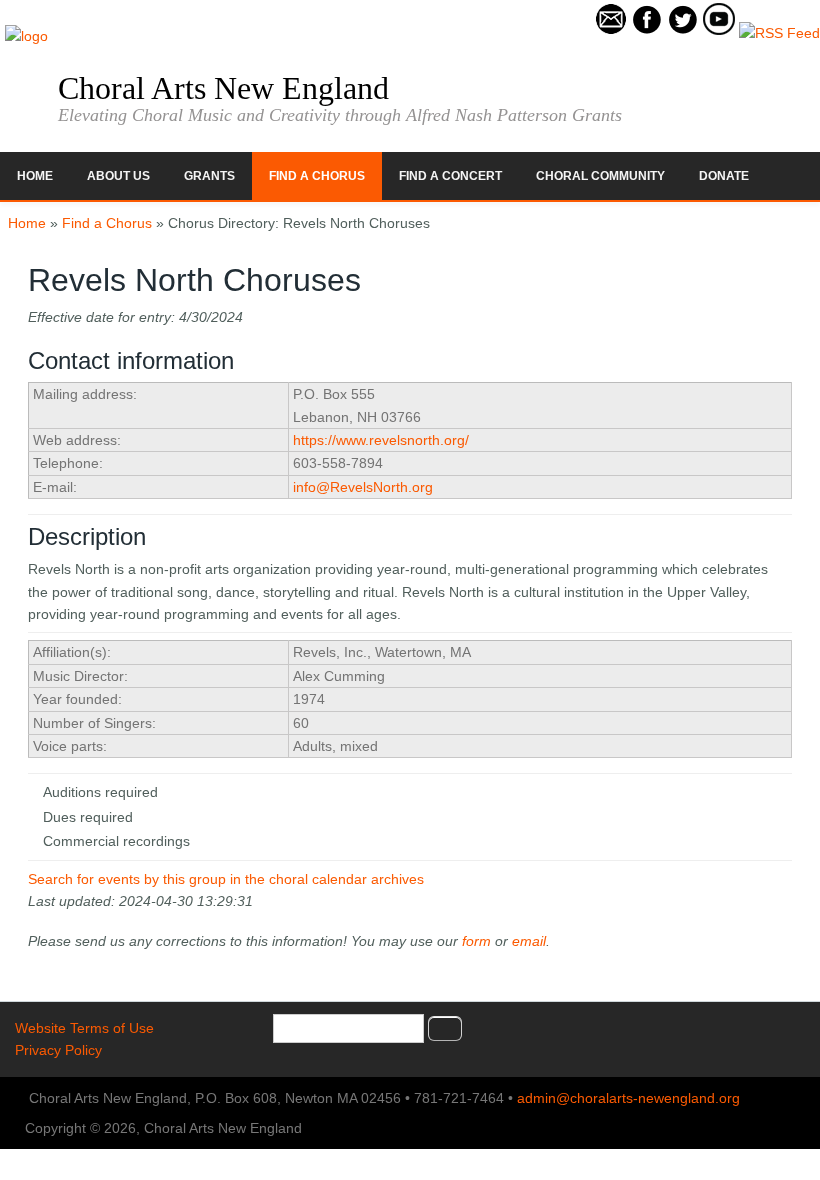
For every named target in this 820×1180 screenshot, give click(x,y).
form (476, 941)
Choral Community (600, 176)
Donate (724, 176)
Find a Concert (450, 176)
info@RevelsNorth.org (363, 487)
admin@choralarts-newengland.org (628, 1098)
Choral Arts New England (223, 88)
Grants (209, 176)
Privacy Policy (58, 1050)
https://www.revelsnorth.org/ (381, 440)
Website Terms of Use (84, 1028)
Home (35, 176)
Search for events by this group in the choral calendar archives (226, 879)
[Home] (26, 36)
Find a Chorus (317, 176)
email (529, 941)
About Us (118, 176)
